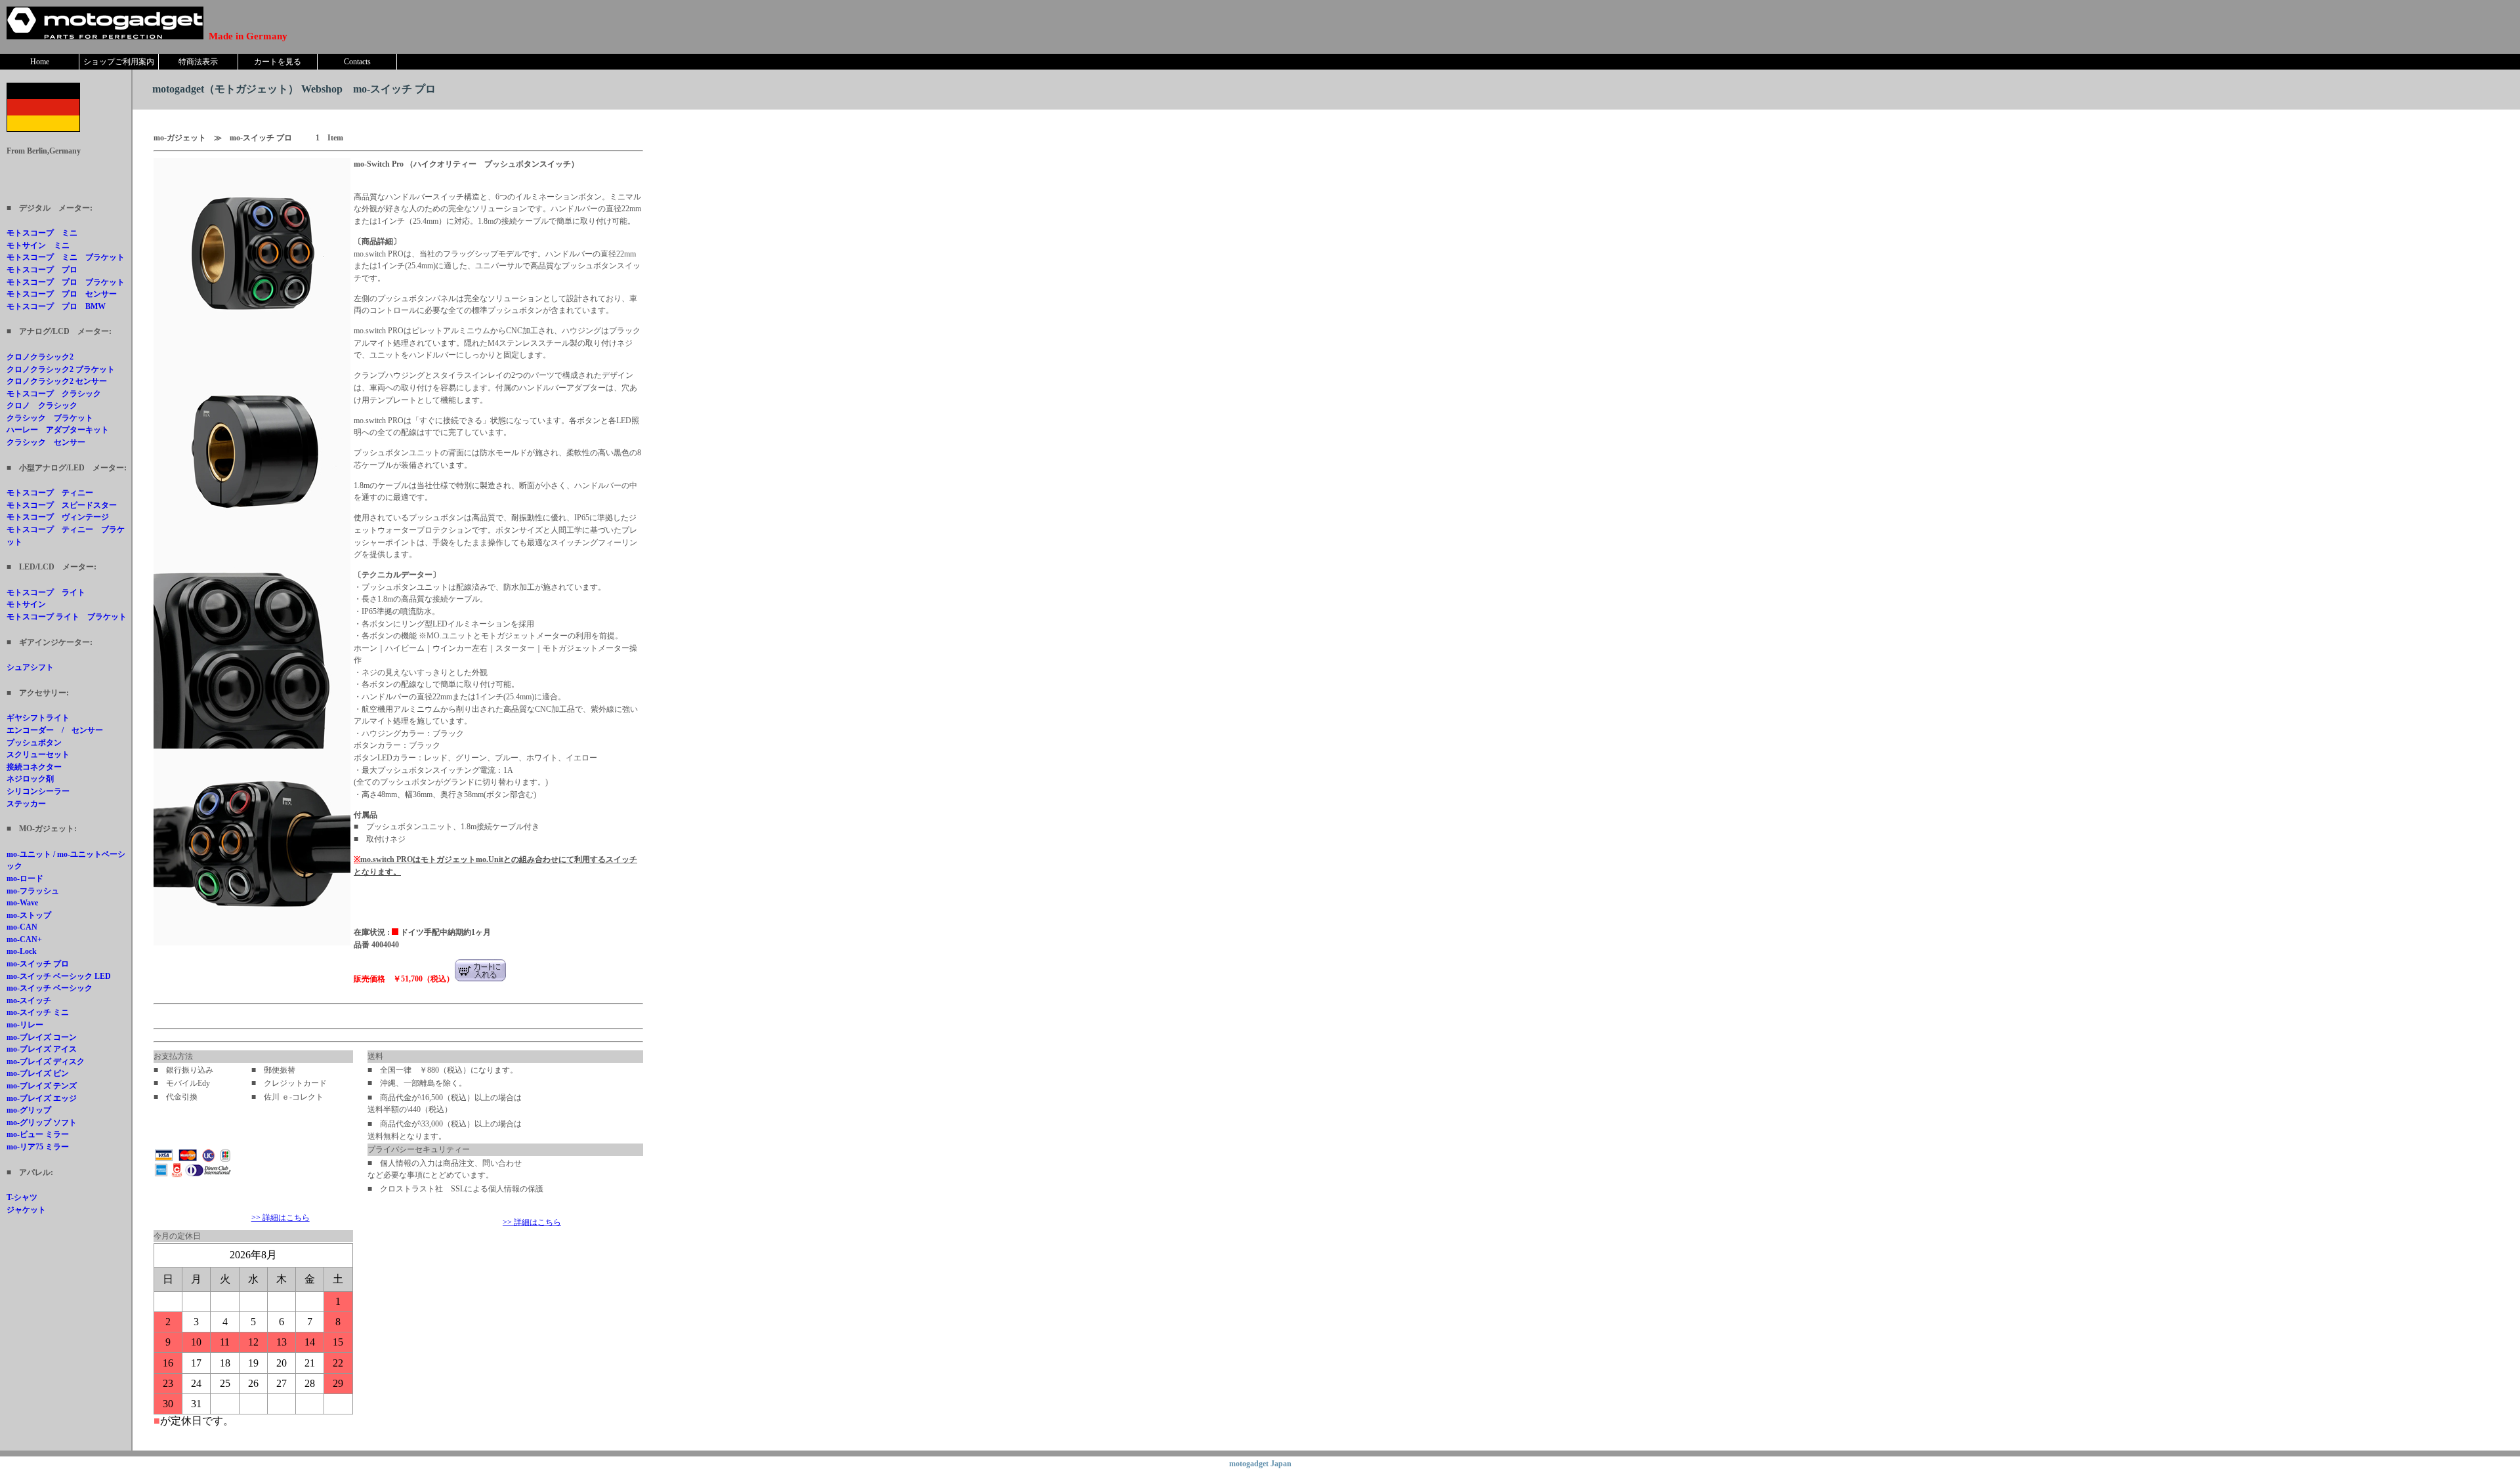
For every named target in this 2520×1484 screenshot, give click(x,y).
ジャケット (26, 1210)
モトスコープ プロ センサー (62, 294)
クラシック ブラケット (50, 418)
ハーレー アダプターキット (58, 430)
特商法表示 (198, 62)
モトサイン (26, 604)
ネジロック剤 (30, 779)
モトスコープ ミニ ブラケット (66, 257)
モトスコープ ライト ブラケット (67, 617)
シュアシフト (30, 667)
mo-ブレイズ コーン (42, 1037)
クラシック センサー (46, 442)
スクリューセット (38, 754)
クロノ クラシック (42, 405)
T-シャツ (22, 1197)
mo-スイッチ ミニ (38, 1012)
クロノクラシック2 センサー (57, 381)
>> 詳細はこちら (281, 1218)
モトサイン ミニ (38, 245)
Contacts (357, 62)
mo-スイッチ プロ (38, 964)
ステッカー (26, 804)
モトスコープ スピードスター (62, 505)
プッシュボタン (34, 743)
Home (40, 62)
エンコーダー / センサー (55, 730)
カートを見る (278, 62)
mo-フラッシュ (33, 891)
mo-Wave (22, 903)
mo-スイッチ (29, 1000)
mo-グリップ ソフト (42, 1123)
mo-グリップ (29, 1110)
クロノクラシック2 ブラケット (61, 369)
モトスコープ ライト (46, 592)
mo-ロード (25, 878)
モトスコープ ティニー (50, 493)
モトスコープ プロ (42, 270)
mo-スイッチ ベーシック (50, 988)
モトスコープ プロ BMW (56, 306)
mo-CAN (22, 927)
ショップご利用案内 (119, 62)
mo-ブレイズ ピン (38, 1073)
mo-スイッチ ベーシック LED (59, 976)
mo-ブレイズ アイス (42, 1049)
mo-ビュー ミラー (38, 1134)
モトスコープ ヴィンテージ (58, 517)
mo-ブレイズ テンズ (42, 1086)
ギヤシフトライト (38, 718)
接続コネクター (34, 767)
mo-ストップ (29, 915)
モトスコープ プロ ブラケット (66, 282)
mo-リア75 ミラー (38, 1147)
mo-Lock (22, 951)
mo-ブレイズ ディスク (46, 1061)
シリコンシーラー (38, 791)
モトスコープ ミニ (42, 233)
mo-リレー (25, 1025)
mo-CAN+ (24, 939)
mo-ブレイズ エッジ (42, 1098)
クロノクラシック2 (40, 357)
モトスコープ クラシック (54, 394)
